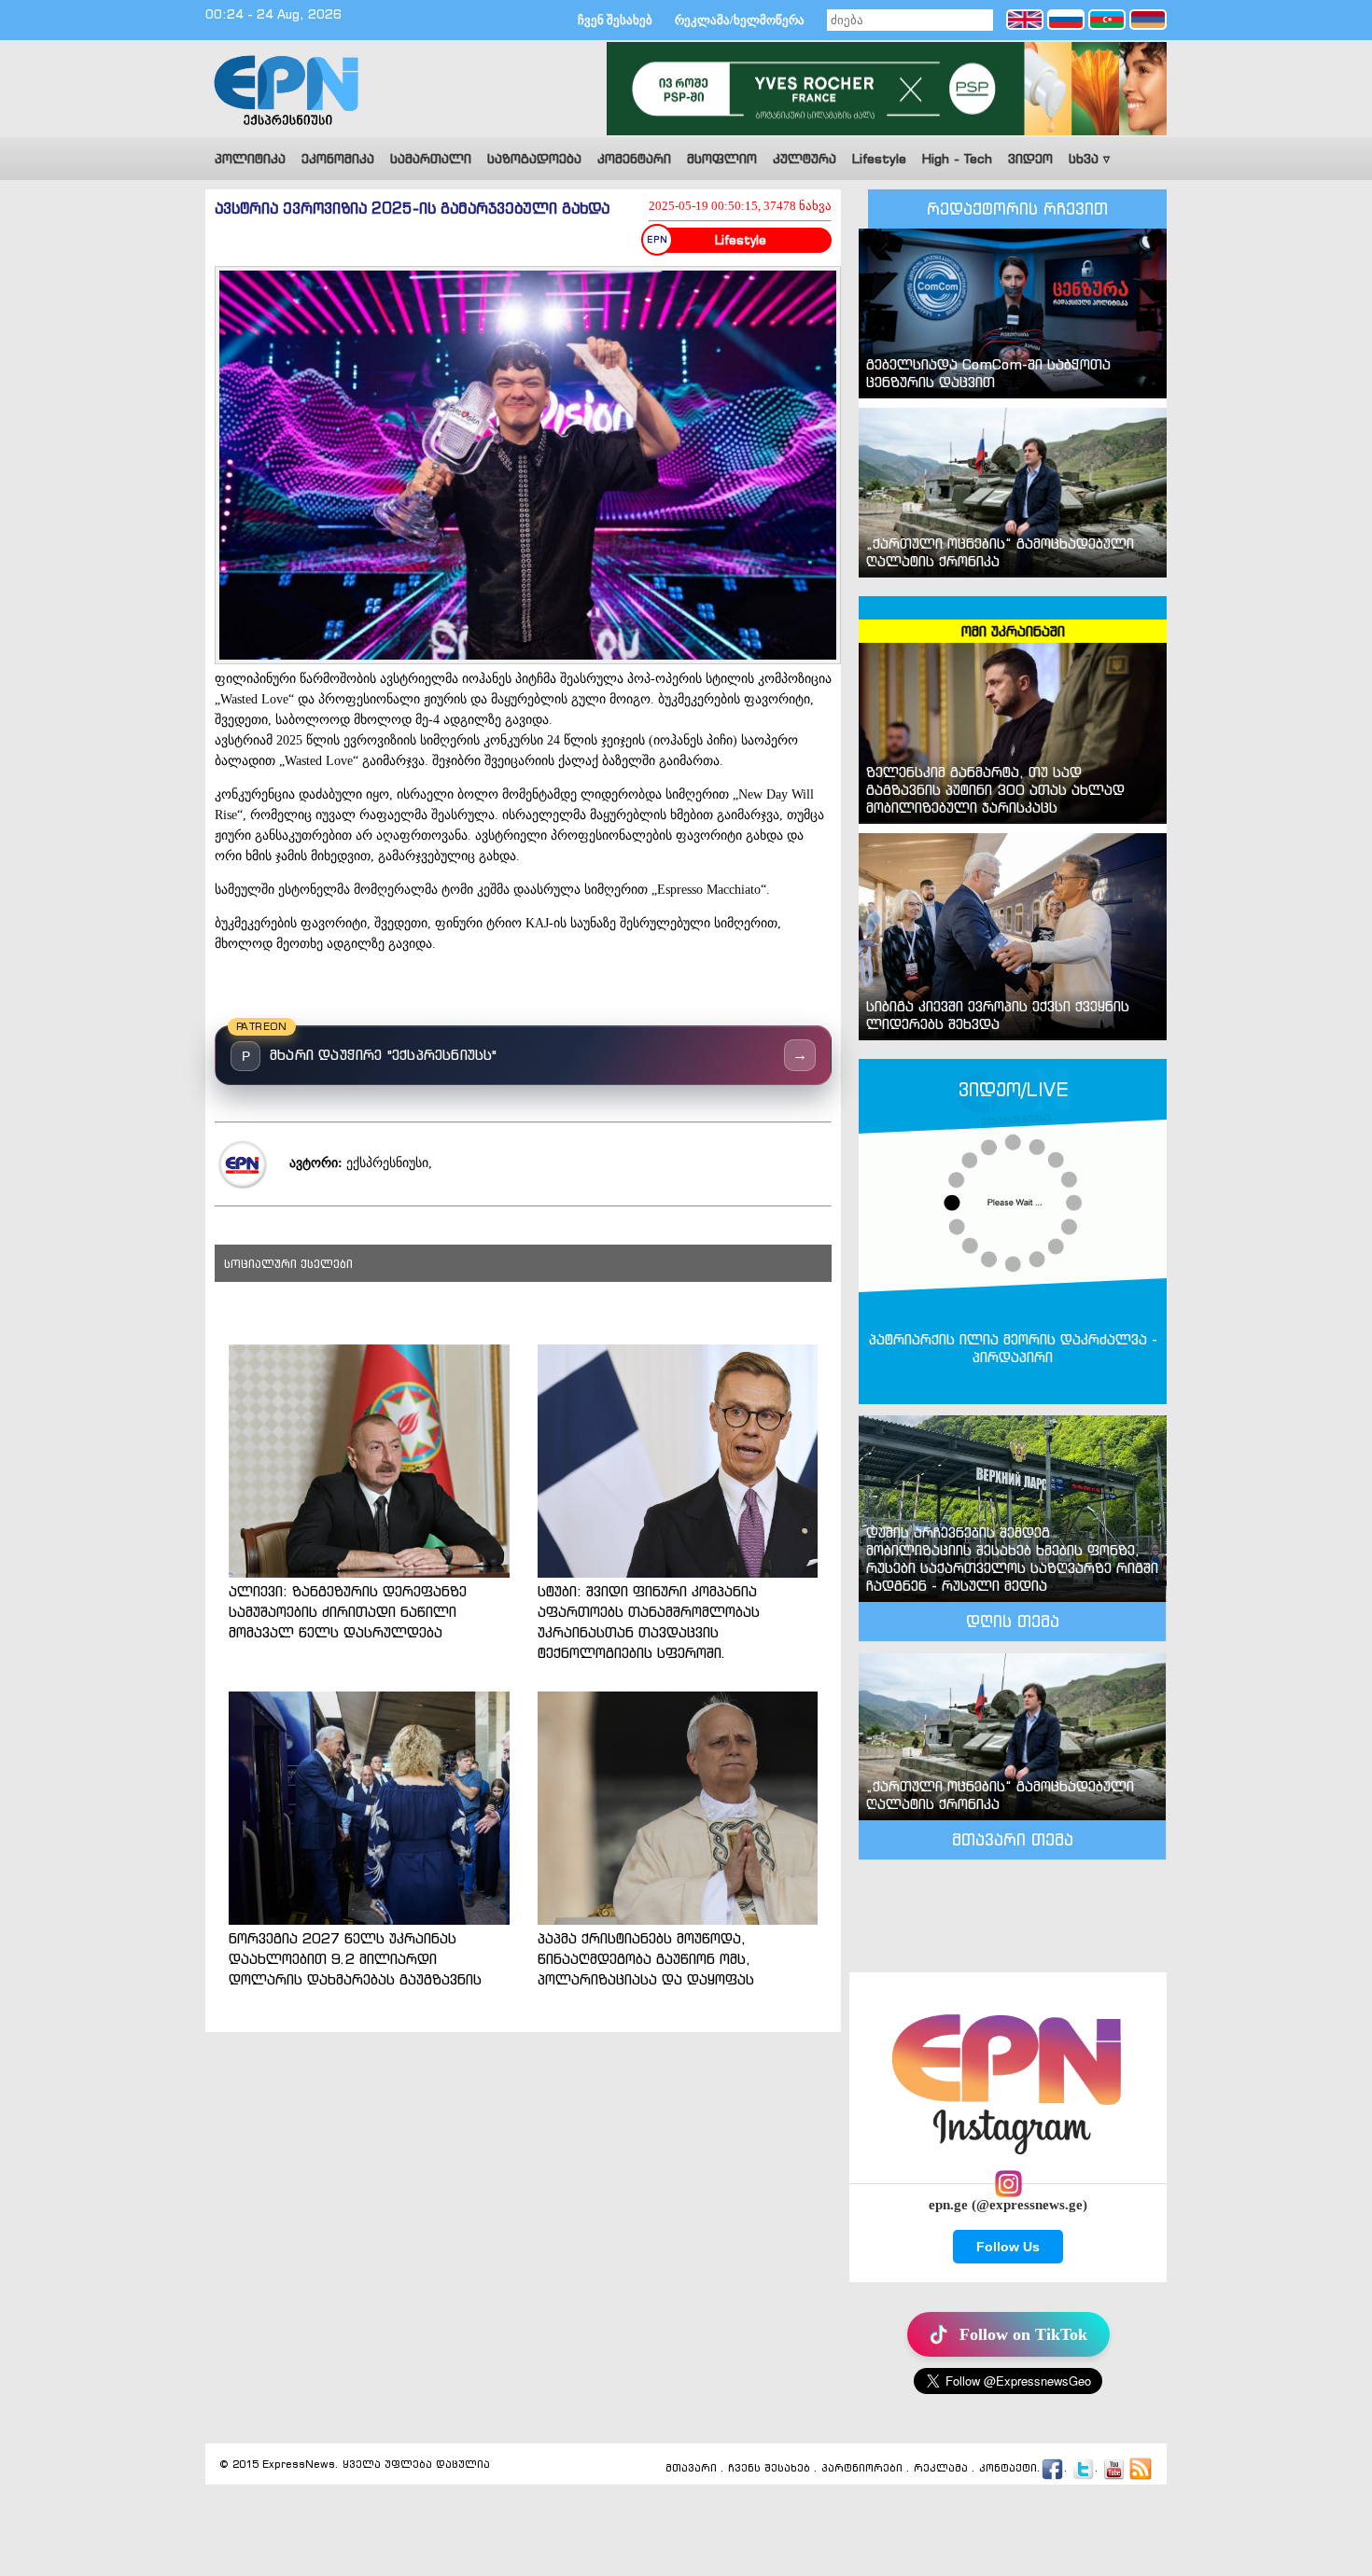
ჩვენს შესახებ (769, 2468)
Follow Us (1008, 2247)
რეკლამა (941, 2468)
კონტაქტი (1008, 2468)
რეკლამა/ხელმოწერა (740, 20)
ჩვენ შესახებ (615, 20)
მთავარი (691, 2468)
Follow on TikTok (1023, 2334)
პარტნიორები (862, 2468)
